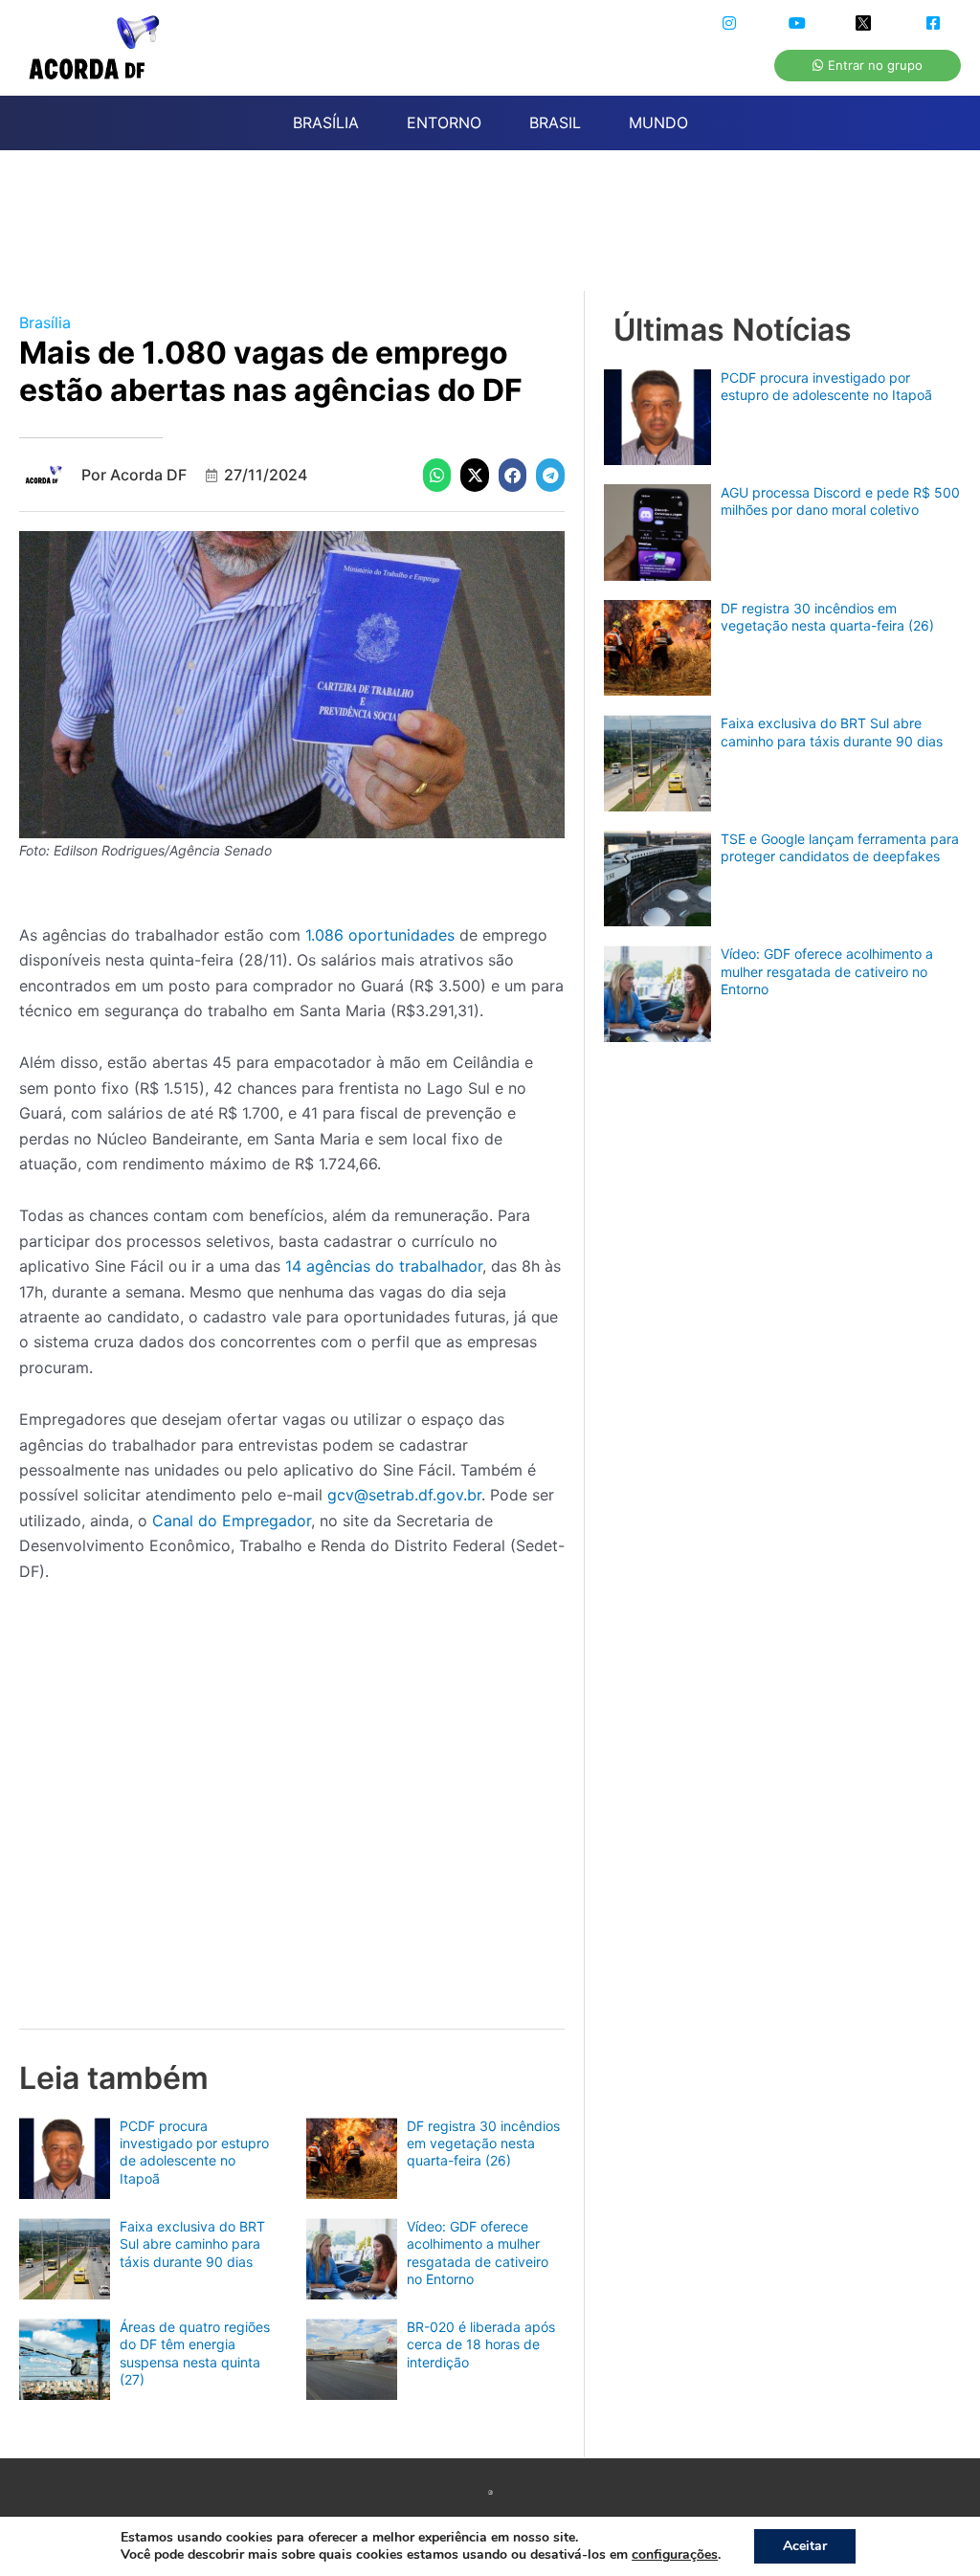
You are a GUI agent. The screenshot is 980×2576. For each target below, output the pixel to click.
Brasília (45, 322)
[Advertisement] (500, 232)
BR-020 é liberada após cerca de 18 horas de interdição (481, 2344)
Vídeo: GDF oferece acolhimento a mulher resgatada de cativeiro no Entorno (478, 2253)
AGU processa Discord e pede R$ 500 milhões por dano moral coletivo (840, 501)
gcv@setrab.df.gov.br (404, 1495)
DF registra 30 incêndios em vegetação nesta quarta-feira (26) (483, 2143)
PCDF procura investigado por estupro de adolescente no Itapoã (194, 2152)
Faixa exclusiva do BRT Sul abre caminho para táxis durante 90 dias (192, 2243)
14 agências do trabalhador (384, 1266)
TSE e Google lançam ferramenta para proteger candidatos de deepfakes (840, 847)
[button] (437, 475)
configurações (675, 2555)
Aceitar (805, 2546)
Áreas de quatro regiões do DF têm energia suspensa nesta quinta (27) (195, 2353)
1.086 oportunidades (382, 935)
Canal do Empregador (232, 1521)
